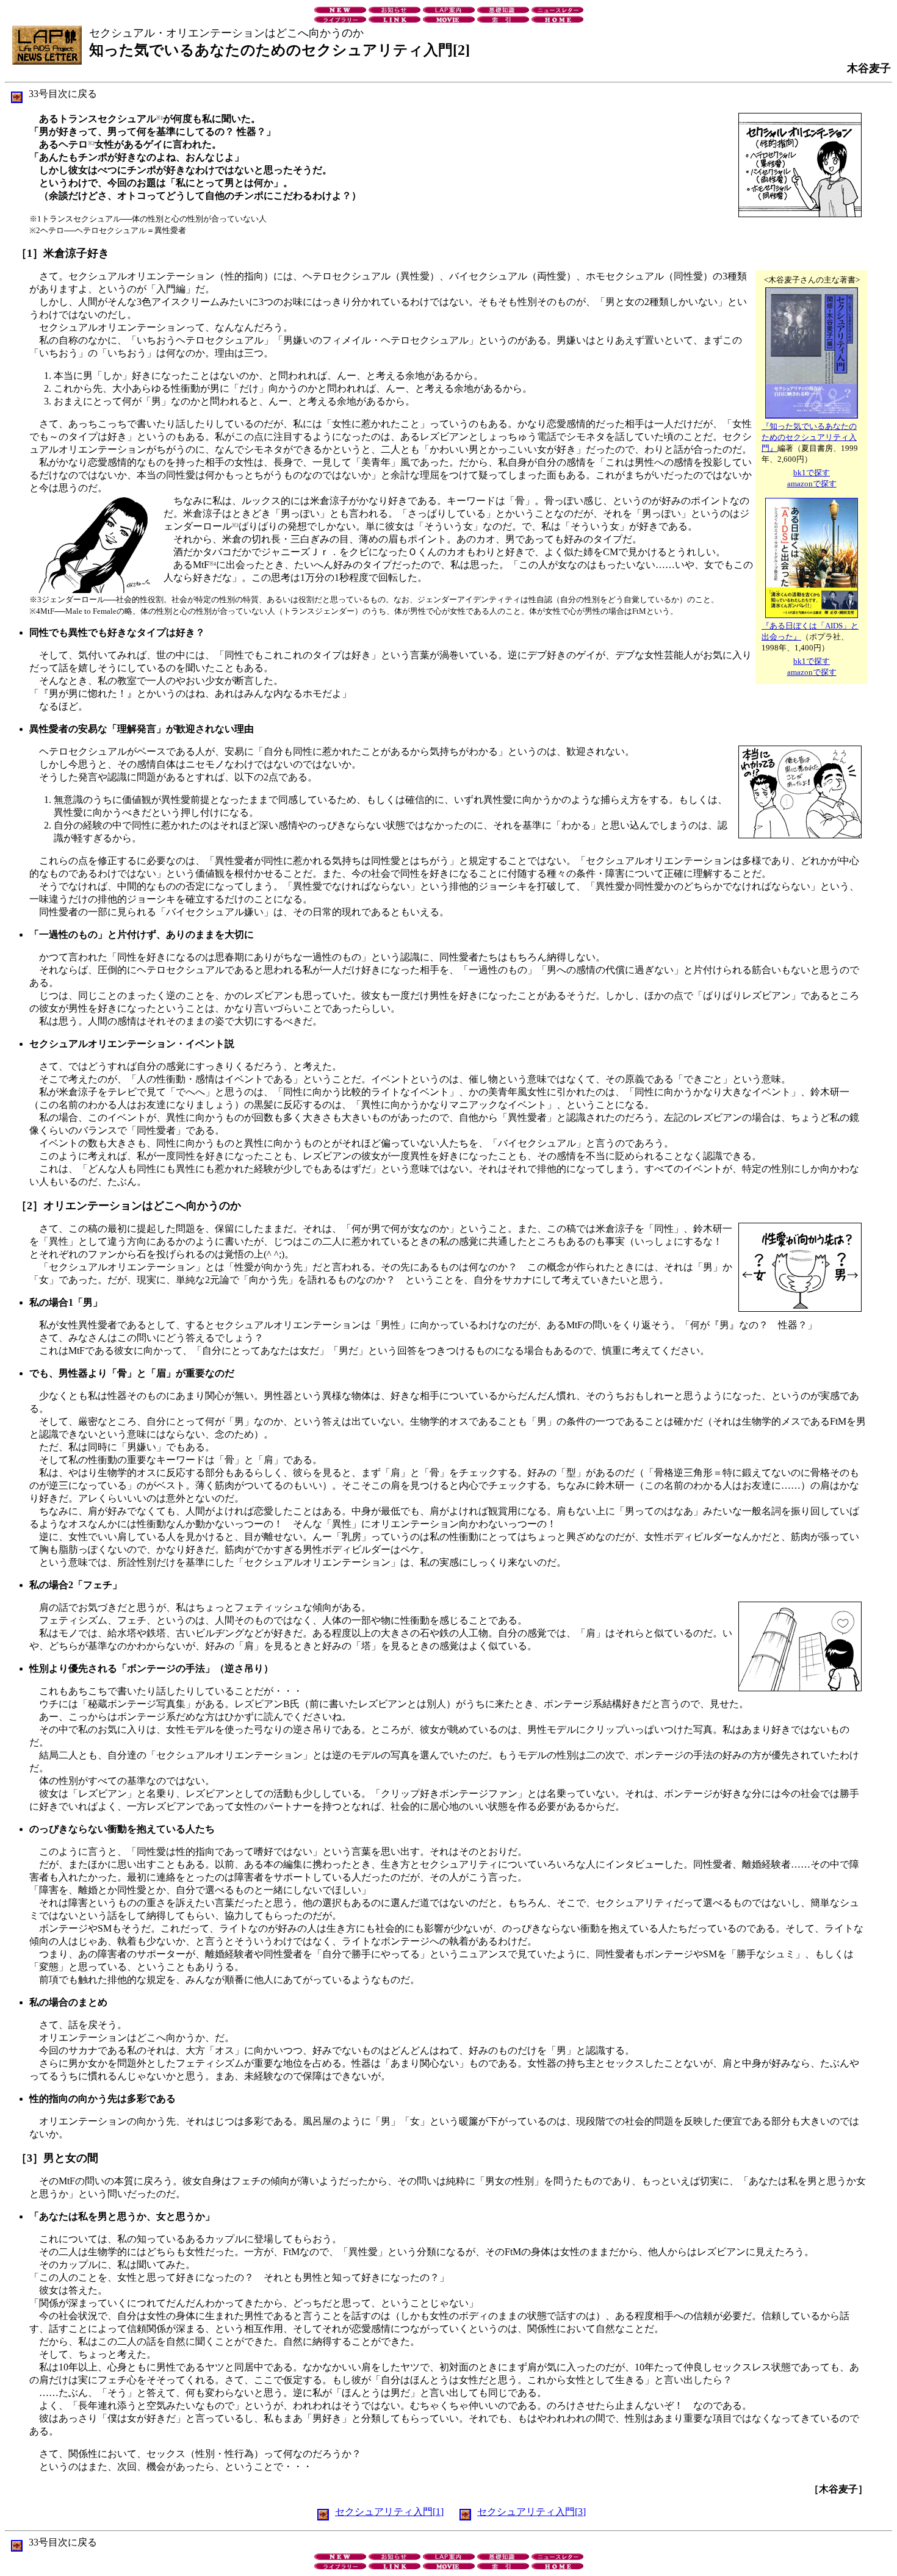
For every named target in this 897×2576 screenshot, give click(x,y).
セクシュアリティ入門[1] (389, 2512)
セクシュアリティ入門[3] (531, 2512)
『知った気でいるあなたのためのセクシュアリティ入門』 (809, 437)
